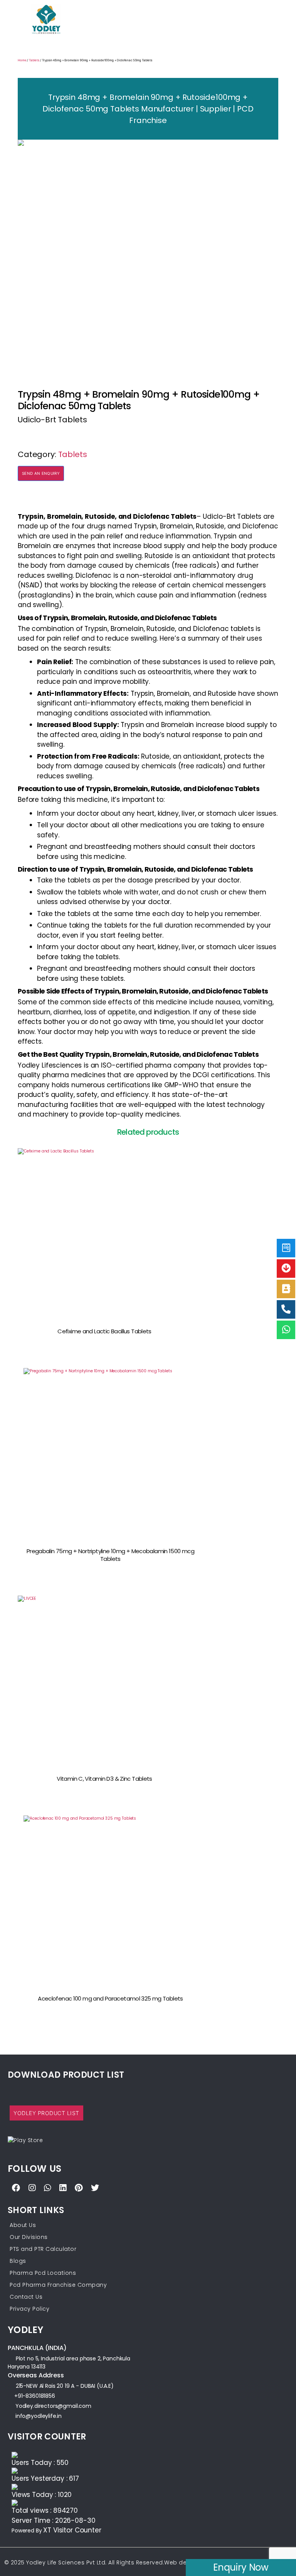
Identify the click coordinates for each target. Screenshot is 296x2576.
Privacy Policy (29, 2309)
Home (22, 60)
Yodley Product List (46, 2113)
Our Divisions (29, 2237)
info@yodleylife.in (39, 2416)
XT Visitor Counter (72, 2530)
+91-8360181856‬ (35, 2396)
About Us (23, 2225)
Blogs (18, 2261)
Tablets (34, 60)
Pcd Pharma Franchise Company (58, 2285)
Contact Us (26, 2297)
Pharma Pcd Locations (43, 2273)
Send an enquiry (41, 473)
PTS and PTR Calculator (43, 2249)
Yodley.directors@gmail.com (53, 2406)
